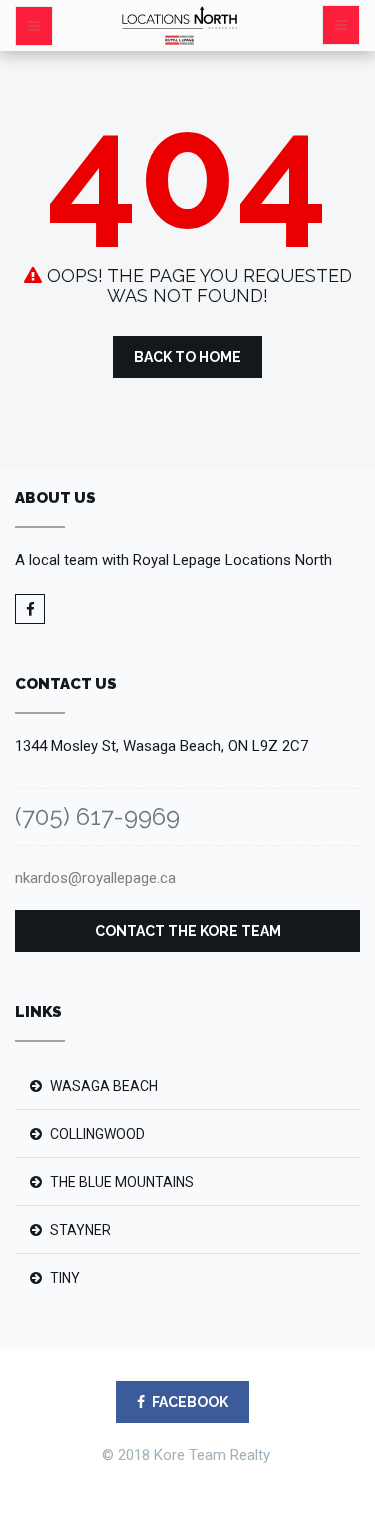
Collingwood (97, 1134)
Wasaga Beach (104, 1086)
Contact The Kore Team (188, 931)
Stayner (80, 1230)
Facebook (190, 1402)
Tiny (65, 1278)
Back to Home (187, 357)
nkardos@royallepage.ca (95, 878)
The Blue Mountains (122, 1182)
